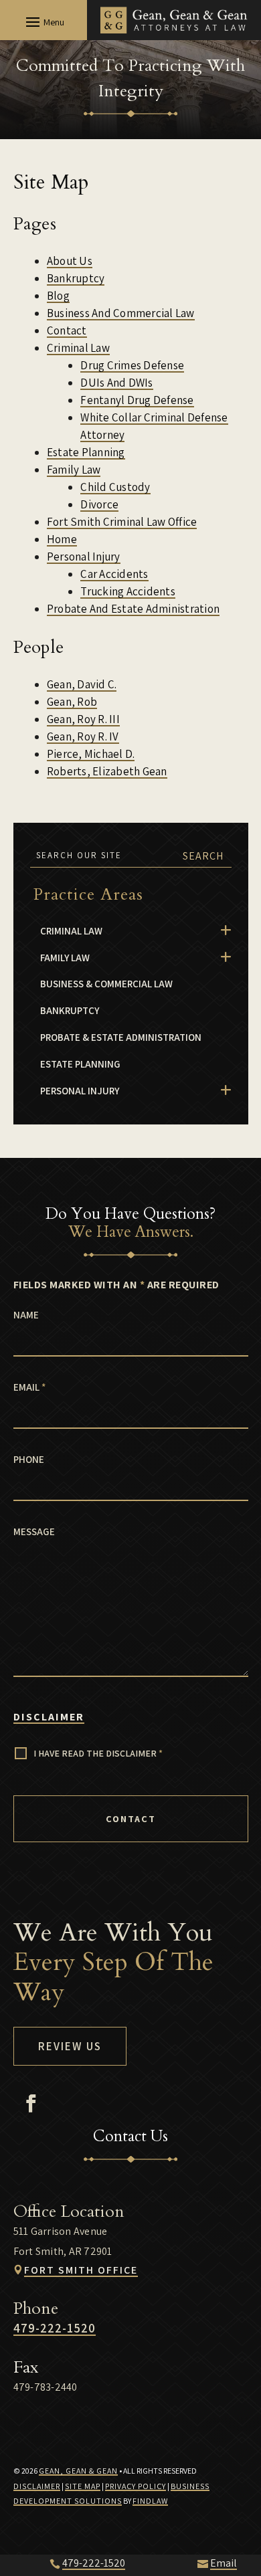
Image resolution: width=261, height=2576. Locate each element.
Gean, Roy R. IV (83, 736)
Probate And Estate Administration (133, 609)
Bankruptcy (76, 278)
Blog (58, 296)
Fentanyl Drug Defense (137, 400)
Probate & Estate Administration (121, 1037)
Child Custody (115, 487)
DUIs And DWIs (116, 383)
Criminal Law (78, 348)
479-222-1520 (55, 2328)
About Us (70, 261)
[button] (43, 21)
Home (62, 539)
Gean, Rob (72, 702)
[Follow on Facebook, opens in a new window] (31, 2104)
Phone (29, 1459)
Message (34, 1531)
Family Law (74, 470)
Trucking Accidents (128, 591)
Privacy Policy (136, 2486)
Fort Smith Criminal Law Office (122, 522)
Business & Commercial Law (106, 984)
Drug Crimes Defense (132, 365)
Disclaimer (49, 1717)
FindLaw (150, 2501)
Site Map (83, 2486)
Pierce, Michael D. (91, 754)
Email (29, 1387)
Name (26, 1315)
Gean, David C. (82, 684)
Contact (67, 330)
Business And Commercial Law (121, 313)
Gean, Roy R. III (83, 719)
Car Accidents (114, 574)
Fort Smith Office (81, 2270)
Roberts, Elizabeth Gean (107, 771)
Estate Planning (86, 452)
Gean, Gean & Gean (78, 2471)
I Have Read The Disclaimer (98, 1753)
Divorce (99, 504)
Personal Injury (84, 557)
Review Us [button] (70, 2046)
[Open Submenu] (226, 931)
